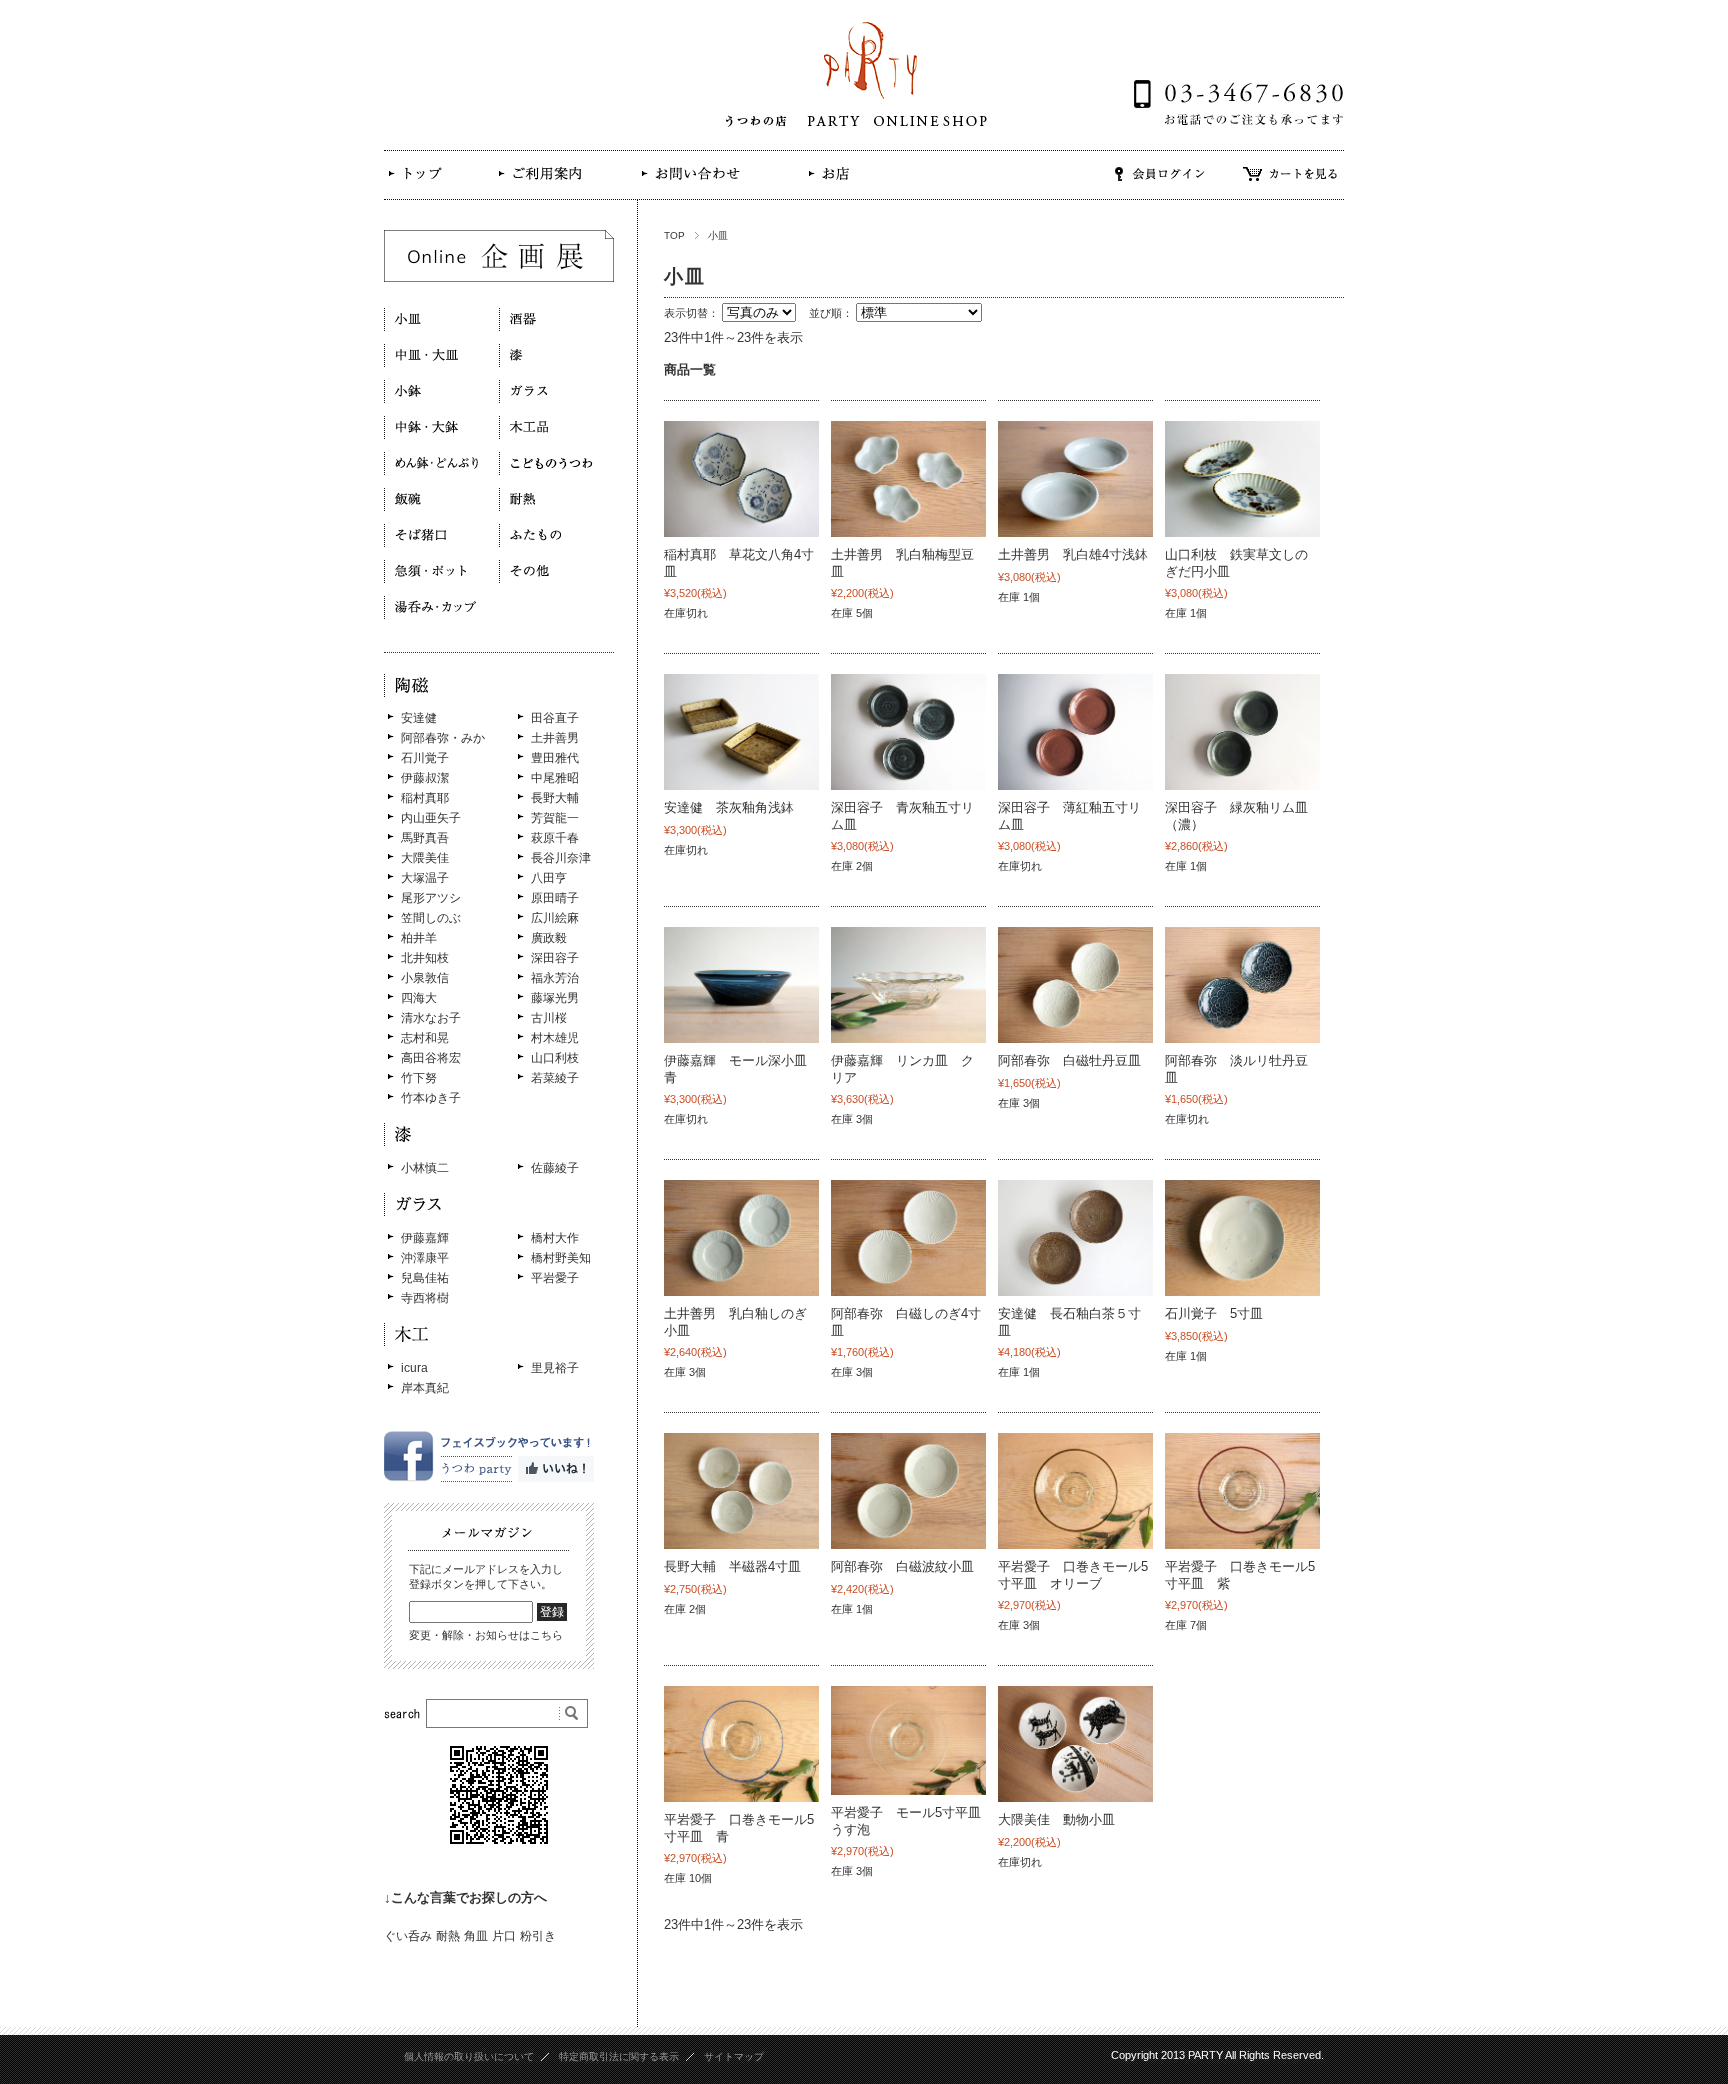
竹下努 (419, 1078)
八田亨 (549, 878)
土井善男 (555, 738)
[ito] (908, 985)
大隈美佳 (425, 858)
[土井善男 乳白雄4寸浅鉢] (1075, 479)
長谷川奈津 (561, 858)
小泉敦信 (425, 978)
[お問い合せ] (689, 187)
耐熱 (448, 1936)
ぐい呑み (408, 1936)
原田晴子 (555, 898)
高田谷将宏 (431, 1058)
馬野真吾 (425, 838)
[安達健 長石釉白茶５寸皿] (1075, 1238)
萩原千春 (555, 838)
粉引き (538, 1936)
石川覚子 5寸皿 (1214, 1313)
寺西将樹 (425, 1298)
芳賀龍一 (555, 818)
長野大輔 (555, 798)
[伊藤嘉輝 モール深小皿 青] (741, 985)
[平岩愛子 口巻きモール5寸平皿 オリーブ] (1075, 1491)
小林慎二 (425, 1168)
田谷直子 (555, 718)
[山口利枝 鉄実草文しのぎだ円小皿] (1242, 479)
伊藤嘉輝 (425, 1238)
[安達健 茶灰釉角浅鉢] (741, 732)
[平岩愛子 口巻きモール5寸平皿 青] (741, 1744)
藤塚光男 (555, 998)
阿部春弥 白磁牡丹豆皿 (1069, 1060)
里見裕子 (555, 1368)
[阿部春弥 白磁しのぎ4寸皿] (908, 1238)
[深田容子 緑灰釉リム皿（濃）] (1242, 732)
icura (414, 1368)
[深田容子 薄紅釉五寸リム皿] (1075, 732)
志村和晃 (425, 1038)
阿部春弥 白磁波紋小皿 (902, 1566)
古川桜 (549, 1018)
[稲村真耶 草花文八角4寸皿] (741, 479)
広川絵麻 (555, 918)
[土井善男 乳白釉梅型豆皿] (908, 479)
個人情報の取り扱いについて (469, 2056)
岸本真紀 (425, 1388)
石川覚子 (425, 758)
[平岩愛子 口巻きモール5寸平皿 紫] (1242, 1491)
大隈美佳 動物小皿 (1056, 1819)
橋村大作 (555, 1238)
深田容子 (555, 958)
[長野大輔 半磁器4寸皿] (741, 1491)
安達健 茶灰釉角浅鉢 (729, 807)
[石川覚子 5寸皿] (1242, 1238)
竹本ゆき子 (431, 1098)
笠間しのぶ (431, 918)
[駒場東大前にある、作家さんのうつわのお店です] (425, 188)
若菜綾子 (555, 1078)
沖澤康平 (425, 1258)
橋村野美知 (561, 1258)
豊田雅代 (555, 758)
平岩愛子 (555, 1278)
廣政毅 (549, 938)
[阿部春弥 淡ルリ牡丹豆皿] (1242, 985)
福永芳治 (555, 978)
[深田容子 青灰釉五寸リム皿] (908, 732)
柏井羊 (419, 938)
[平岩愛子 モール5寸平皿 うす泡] (908, 1740)
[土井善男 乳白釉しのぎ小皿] (741, 1238)
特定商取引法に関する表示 (619, 2056)
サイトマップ (734, 2056)
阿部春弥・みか (443, 738)
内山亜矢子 (431, 818)
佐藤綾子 (555, 1168)
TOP (674, 235)
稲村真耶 (425, 798)
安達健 (419, 718)
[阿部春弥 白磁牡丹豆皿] (1075, 985)
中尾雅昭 (555, 778)
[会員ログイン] (1160, 187)
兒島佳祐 (425, 1278)
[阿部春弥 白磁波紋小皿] (908, 1491)
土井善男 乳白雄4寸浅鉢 (1073, 554)
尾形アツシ (431, 898)
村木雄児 (555, 1038)
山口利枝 (555, 1058)
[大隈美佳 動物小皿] (1075, 1744)
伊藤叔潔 (425, 778)
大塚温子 (425, 878)
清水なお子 (431, 1018)
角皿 (476, 1936)
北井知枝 (425, 958)
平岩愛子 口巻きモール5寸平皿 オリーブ (1073, 1575)
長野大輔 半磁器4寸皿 (732, 1566)
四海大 (419, 998)
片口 (504, 1936)
